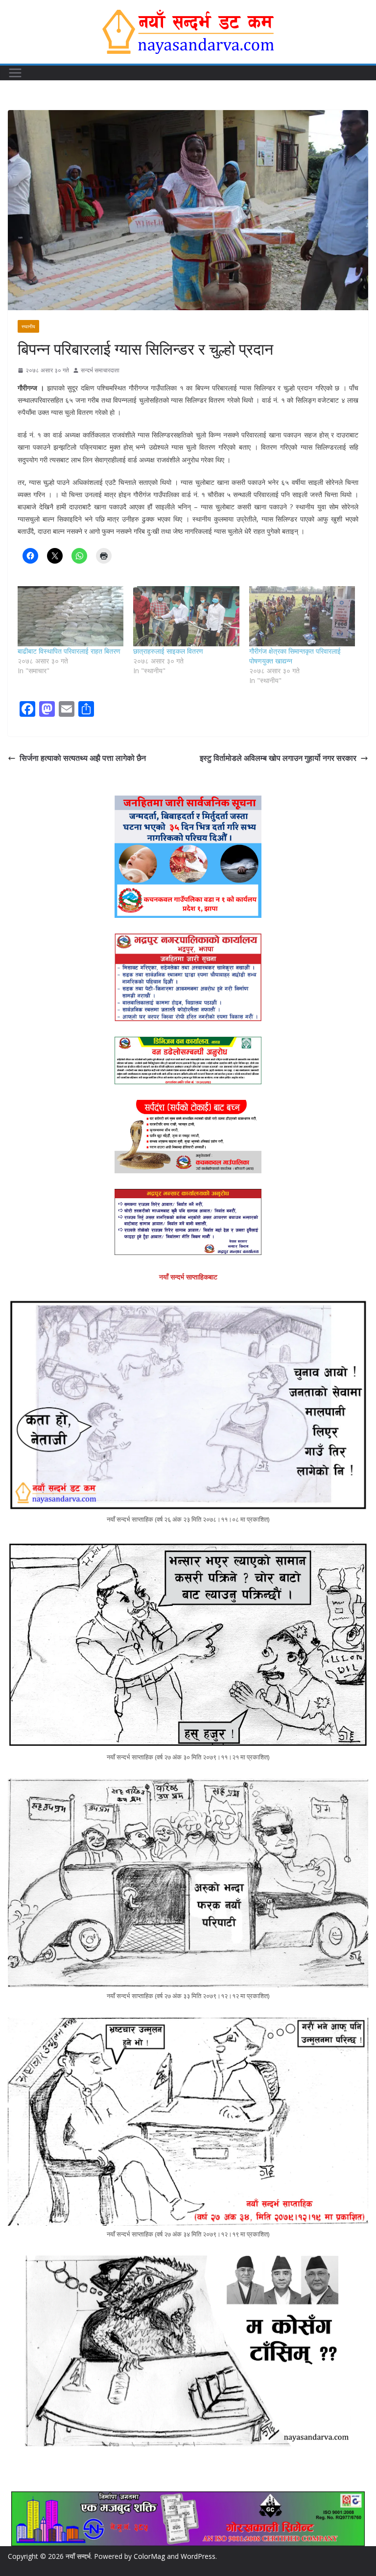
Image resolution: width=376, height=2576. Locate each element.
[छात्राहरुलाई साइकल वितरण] (186, 616)
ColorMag (149, 2556)
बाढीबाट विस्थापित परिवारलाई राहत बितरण (69, 651)
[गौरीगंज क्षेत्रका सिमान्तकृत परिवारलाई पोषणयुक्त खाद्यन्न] (302, 616)
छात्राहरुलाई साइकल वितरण (168, 651)
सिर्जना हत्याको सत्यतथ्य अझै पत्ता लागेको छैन (83, 758)
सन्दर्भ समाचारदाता (100, 370)
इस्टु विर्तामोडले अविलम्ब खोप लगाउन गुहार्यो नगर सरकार (278, 758)
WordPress (198, 2556)
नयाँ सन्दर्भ (78, 2556)
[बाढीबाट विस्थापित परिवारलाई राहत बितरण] (70, 616)
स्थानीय (28, 326)
